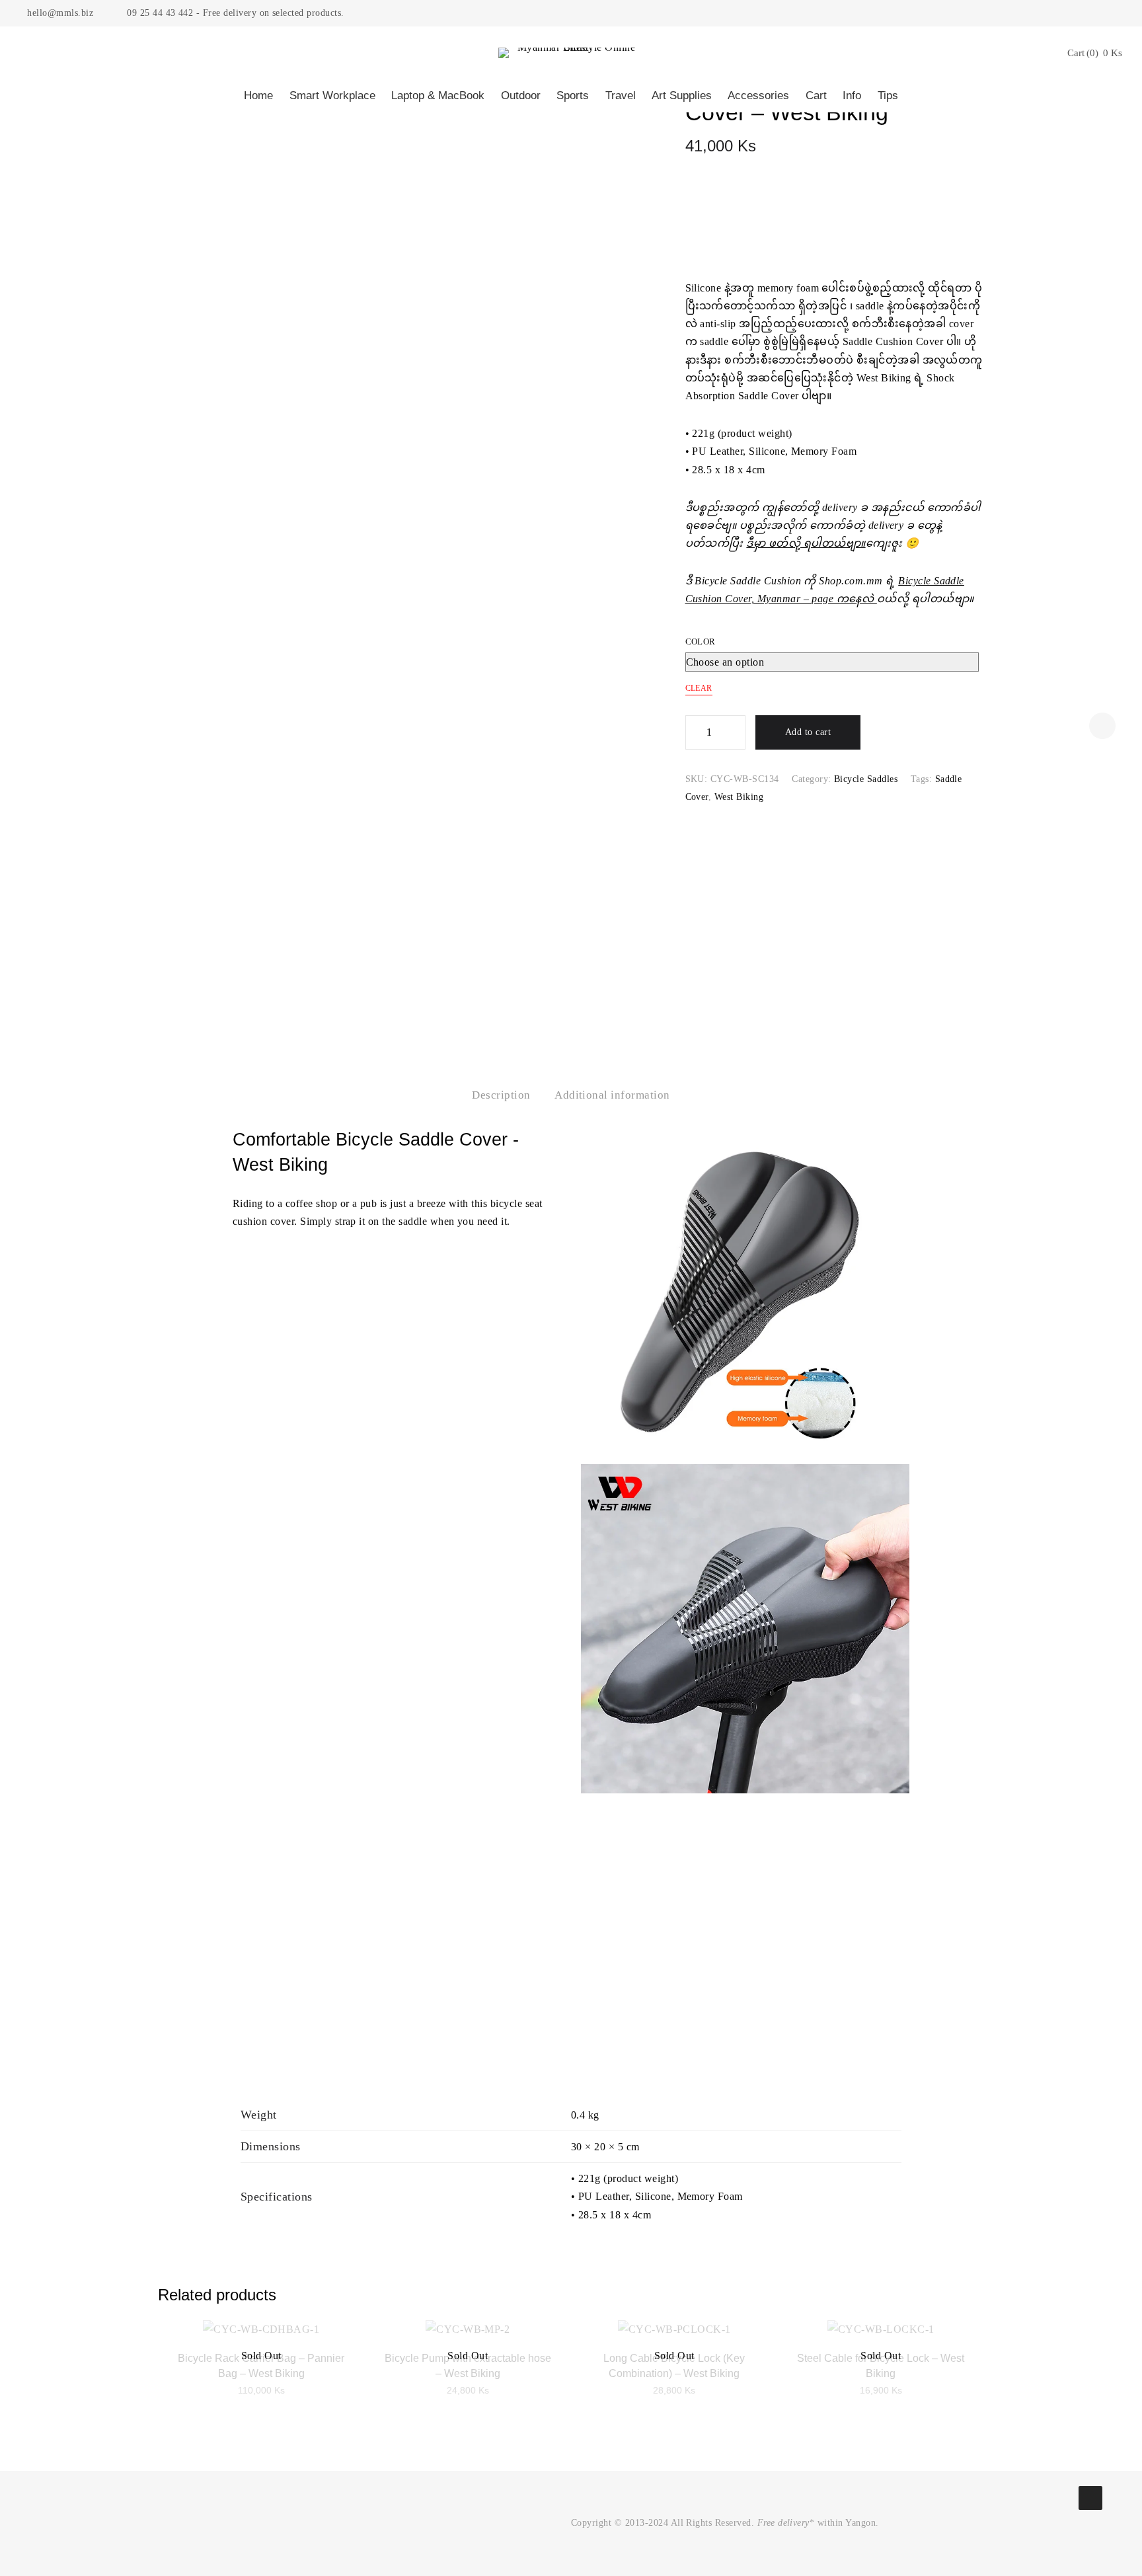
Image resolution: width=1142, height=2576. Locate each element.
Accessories (758, 96)
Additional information (612, 1095)
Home (258, 96)
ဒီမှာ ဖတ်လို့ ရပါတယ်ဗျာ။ (806, 543)
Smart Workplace (332, 96)
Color (701, 642)
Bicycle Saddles (866, 779)
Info (852, 96)
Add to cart (808, 732)
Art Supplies (682, 96)
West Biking (739, 797)
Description (501, 1095)
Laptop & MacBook (438, 96)
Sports (573, 96)
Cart (816, 96)
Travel (621, 96)
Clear (699, 688)
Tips (888, 96)
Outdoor (521, 96)
